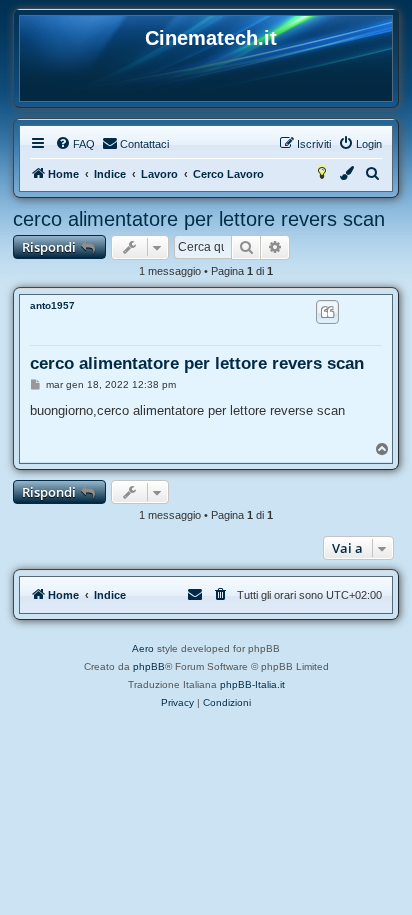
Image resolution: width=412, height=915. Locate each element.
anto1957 (52, 305)
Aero (143, 648)
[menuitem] (75, 144)
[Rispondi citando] (327, 312)
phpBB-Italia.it (252, 684)
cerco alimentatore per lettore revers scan (199, 219)
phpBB (149, 666)
